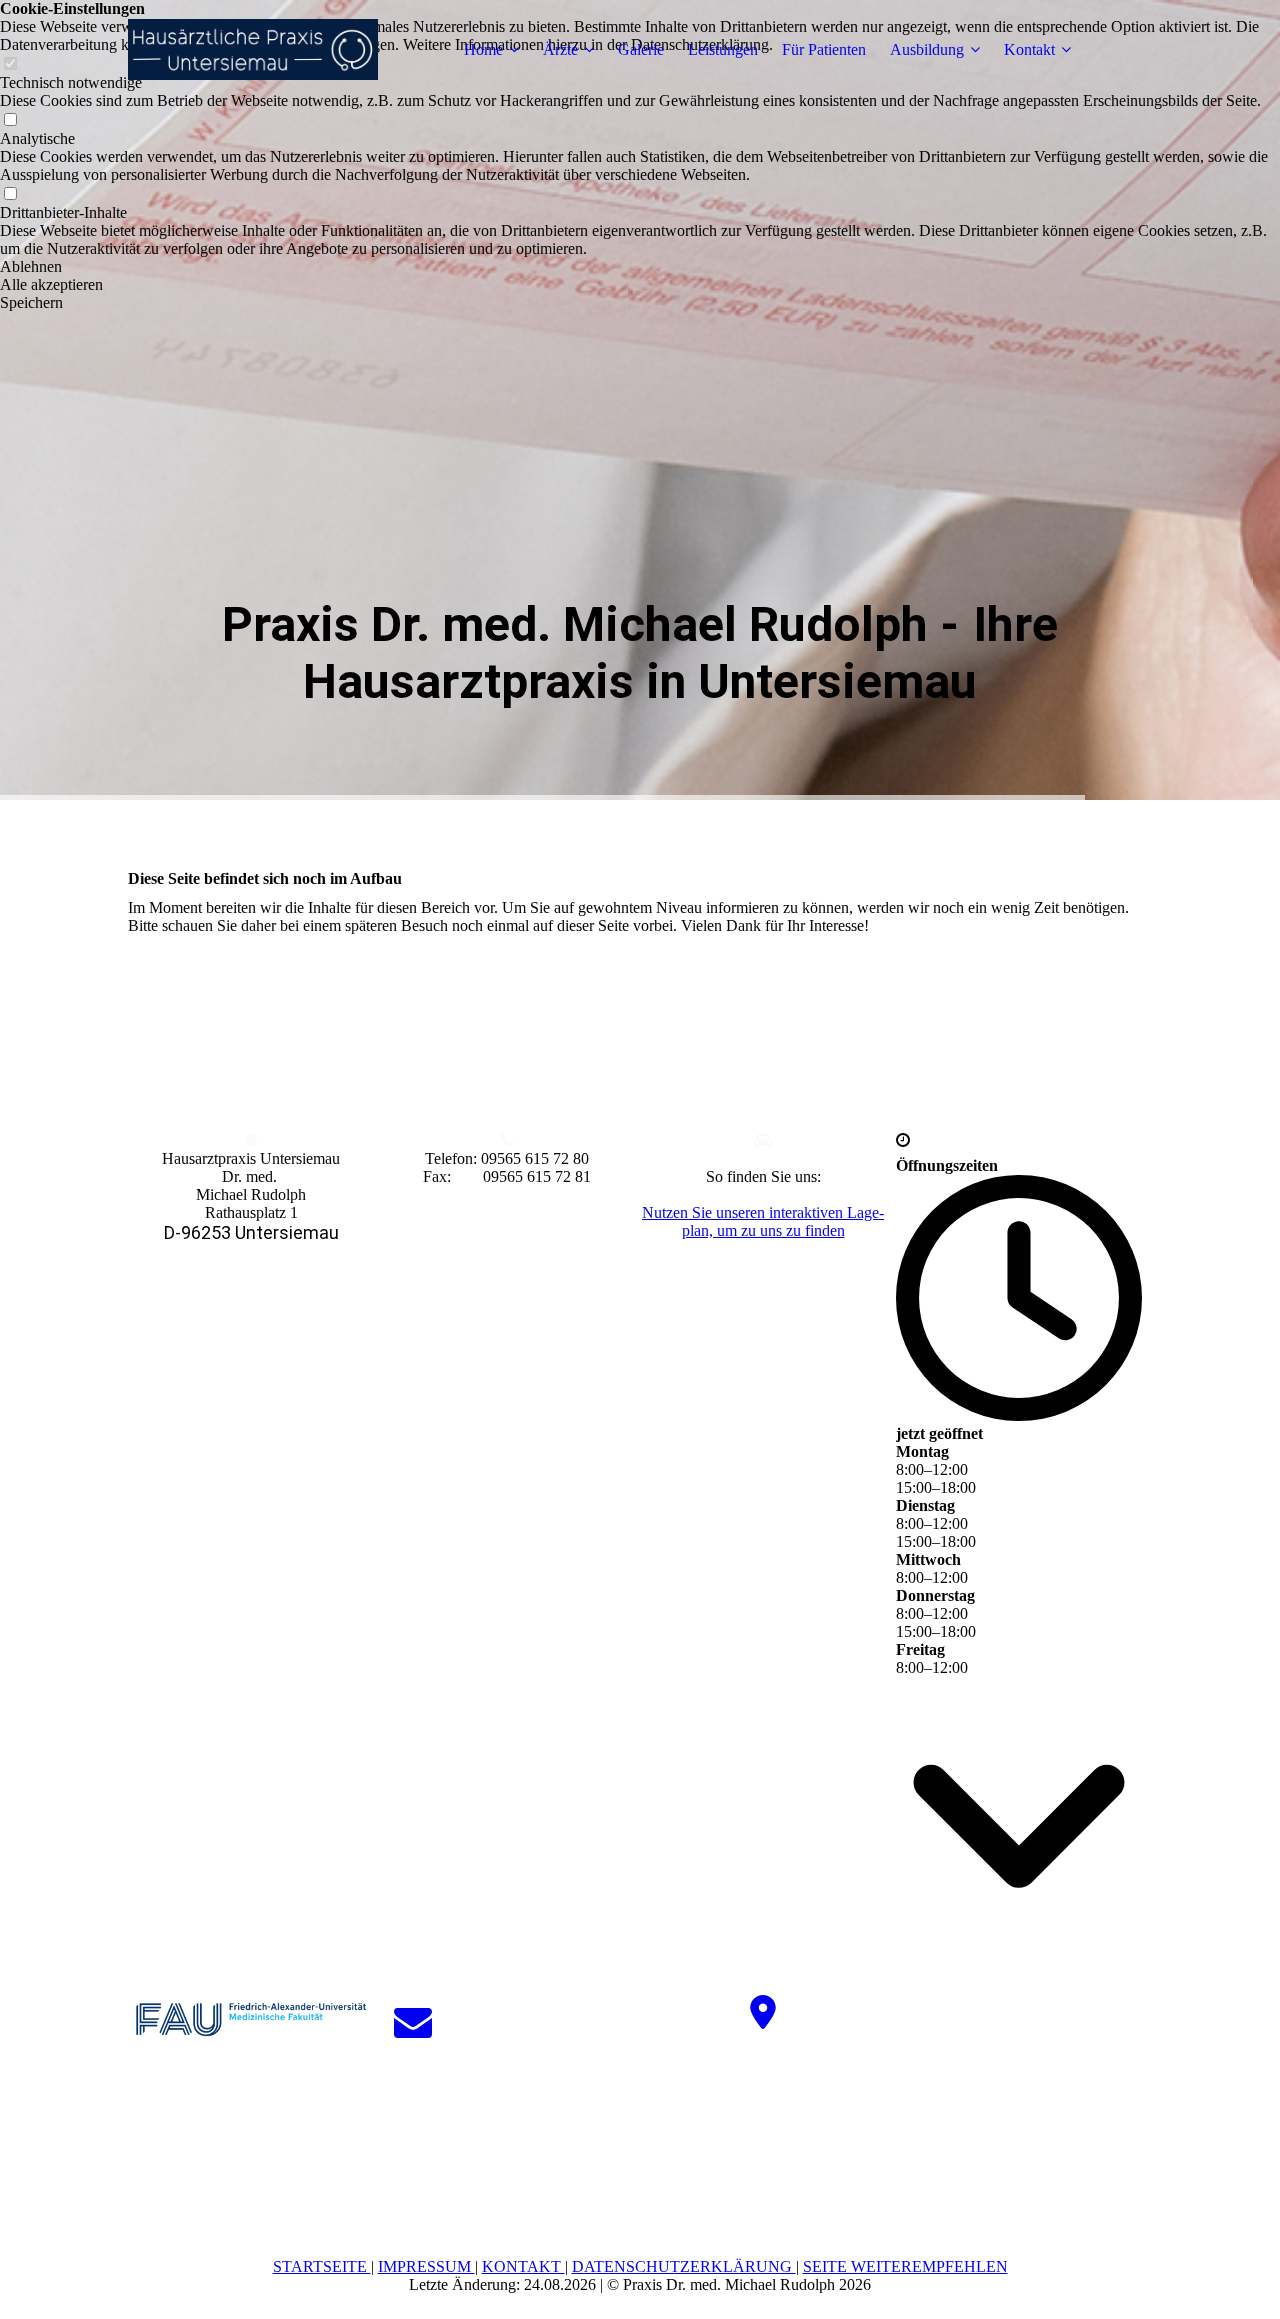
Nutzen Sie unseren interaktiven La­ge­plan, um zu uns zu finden (763, 1221)
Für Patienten (824, 49)
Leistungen (723, 49)
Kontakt (1029, 49)
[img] (253, 50)
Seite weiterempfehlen (905, 2266)
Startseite (322, 2266)
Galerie (641, 49)
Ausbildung (927, 49)
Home (483, 49)
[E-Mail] (413, 2022)
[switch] (10, 120)
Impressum (426, 2266)
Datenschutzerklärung (684, 2266)
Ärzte (560, 49)
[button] (640, 267)
